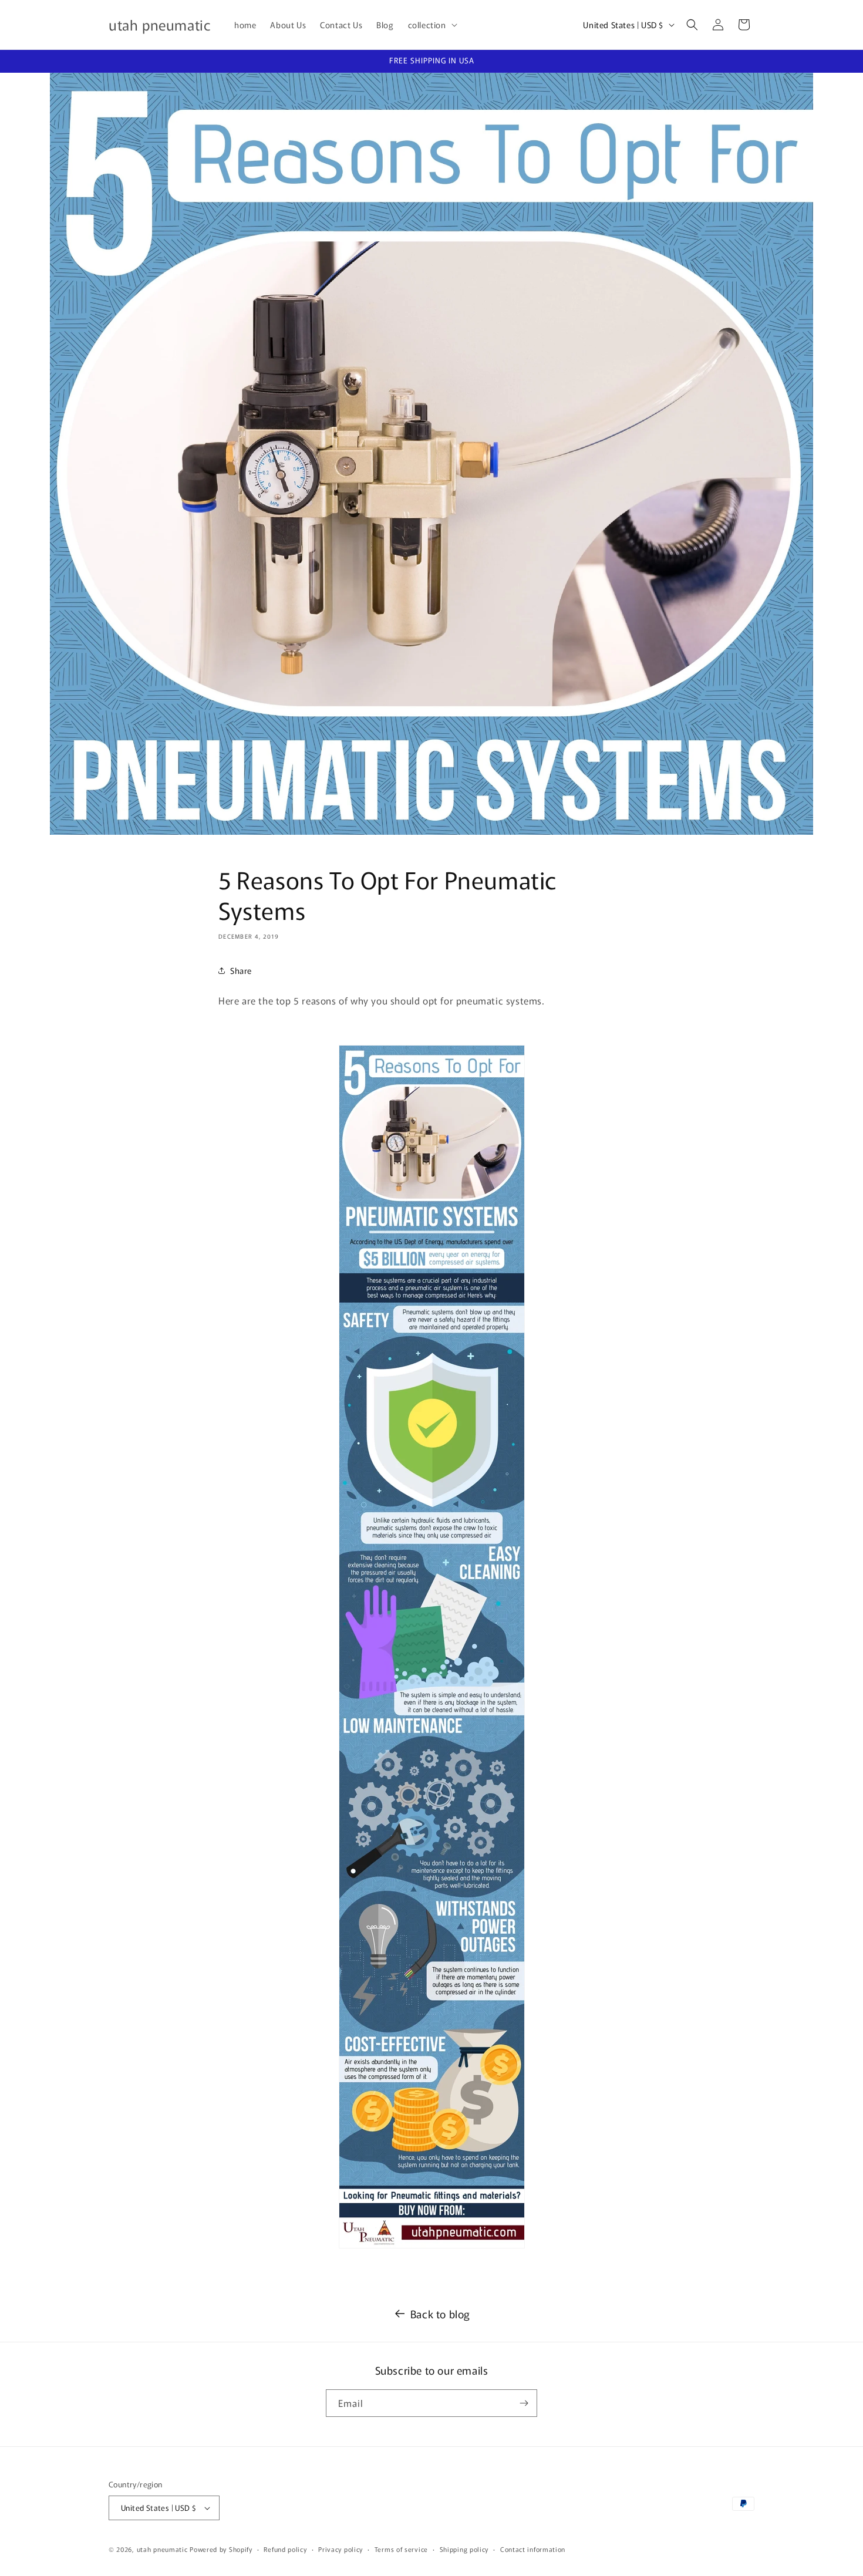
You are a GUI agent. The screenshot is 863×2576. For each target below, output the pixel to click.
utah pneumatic (162, 2549)
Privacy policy (341, 2549)
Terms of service (401, 2549)
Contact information (533, 2549)
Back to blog (440, 2314)
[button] (431, 25)
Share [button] (241, 970)
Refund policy (285, 2549)
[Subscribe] (524, 2403)
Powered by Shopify (221, 2549)
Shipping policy (464, 2549)
